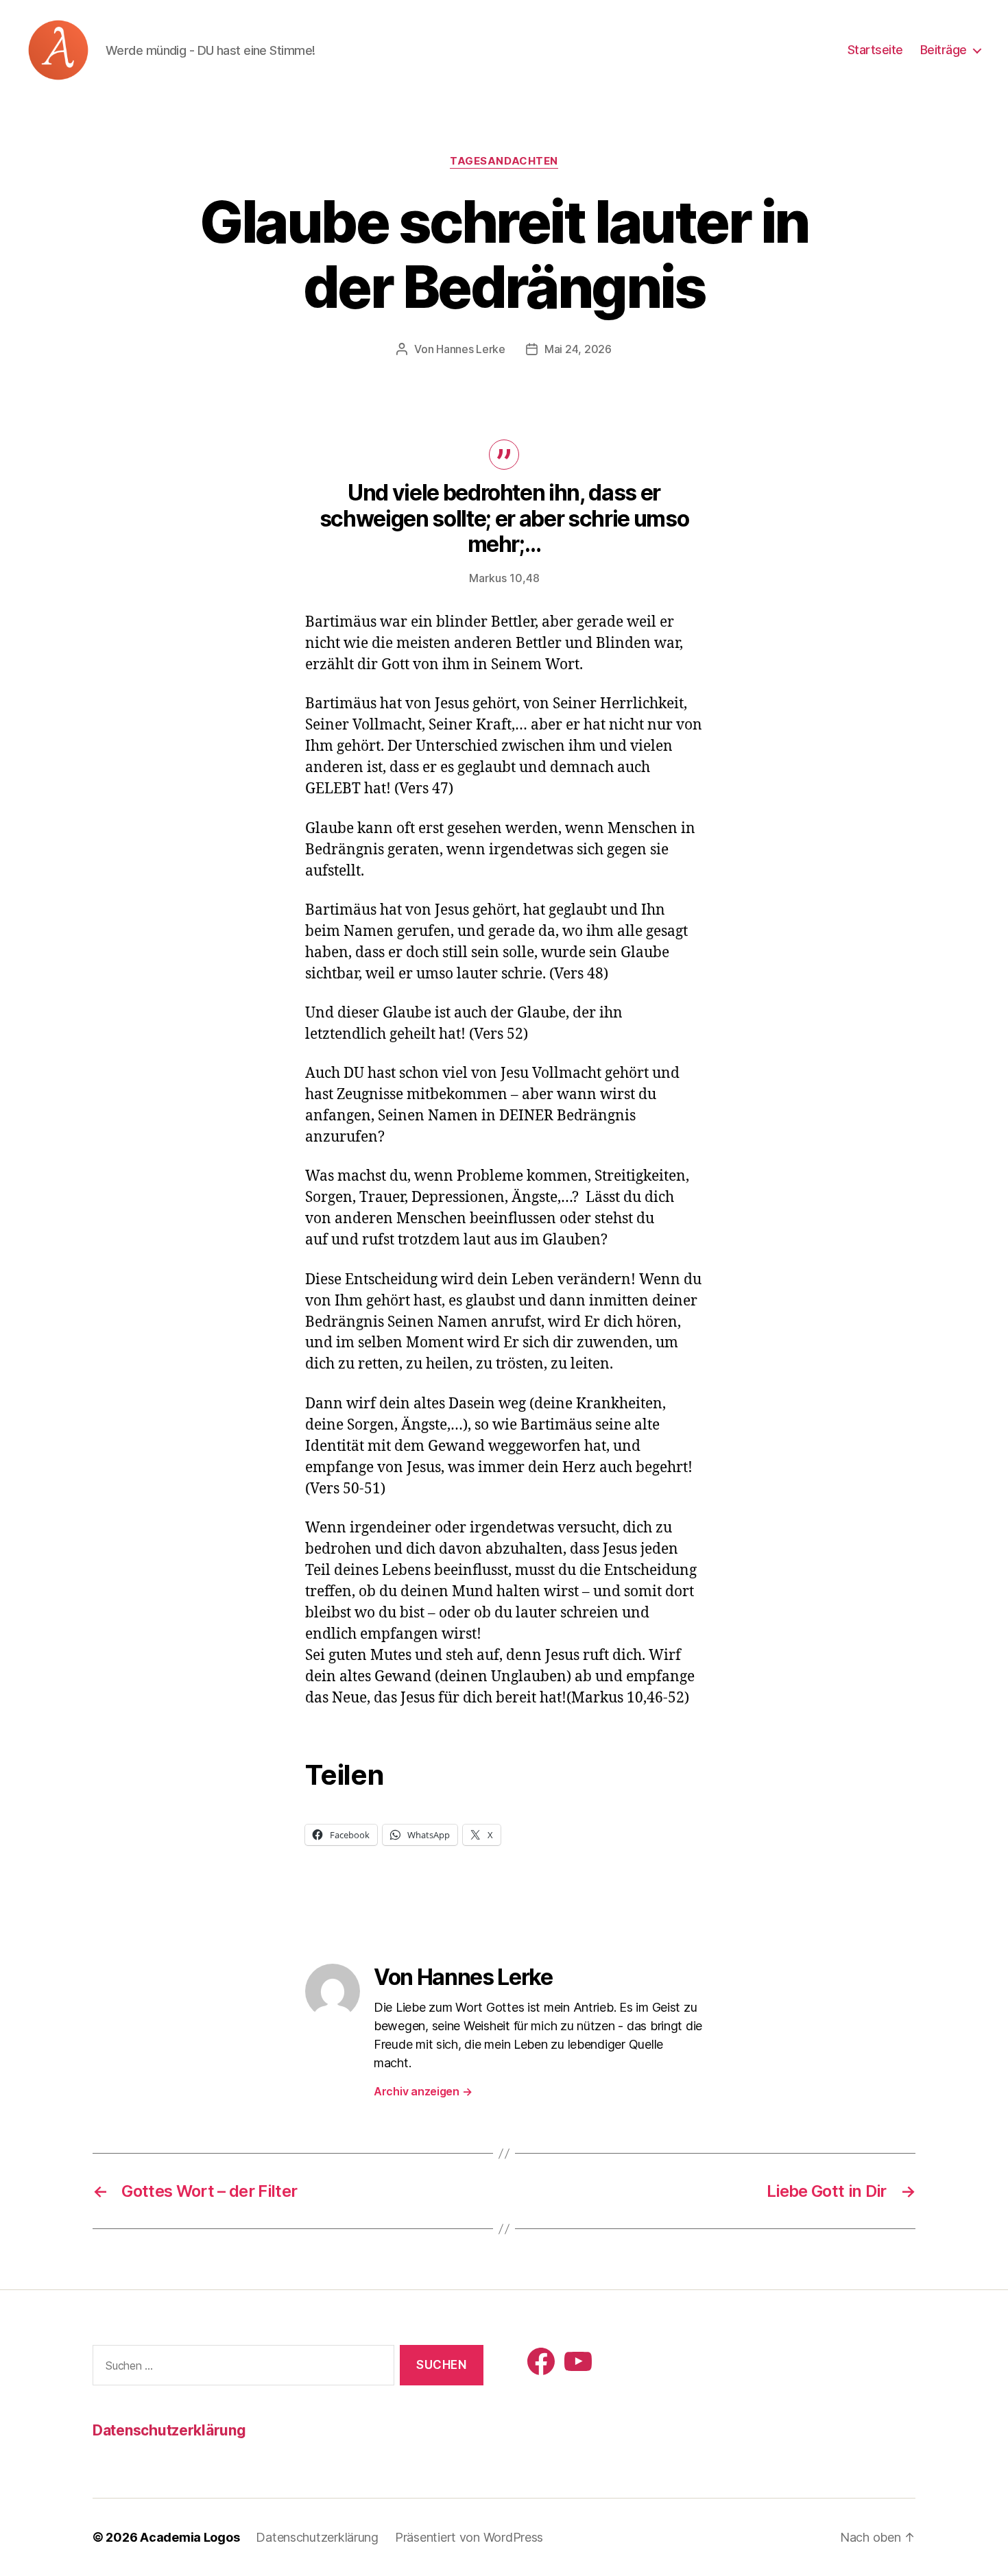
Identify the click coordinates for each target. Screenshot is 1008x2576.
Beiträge (944, 50)
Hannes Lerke (471, 349)
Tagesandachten (504, 161)
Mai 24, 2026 (578, 349)
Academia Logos (190, 2537)
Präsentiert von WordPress (469, 2537)
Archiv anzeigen (423, 2091)
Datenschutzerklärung (169, 2430)
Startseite (875, 50)
